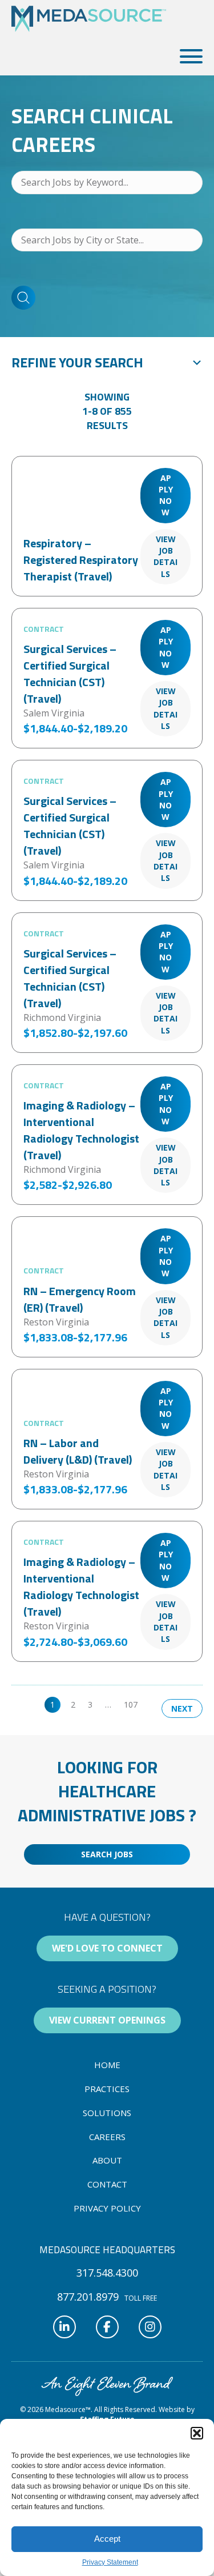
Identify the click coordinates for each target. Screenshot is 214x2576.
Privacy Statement (110, 2562)
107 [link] (131, 1704)
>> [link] (155, 1704)
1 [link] (53, 1704)
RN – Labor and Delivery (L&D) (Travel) (78, 1451)
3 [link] (90, 1704)
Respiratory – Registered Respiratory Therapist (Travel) (81, 560)
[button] (197, 2433)
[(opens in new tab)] (107, 2385)
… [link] (108, 1704)
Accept (107, 2539)
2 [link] (73, 1704)
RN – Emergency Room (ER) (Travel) (80, 1299)
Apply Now (166, 495)
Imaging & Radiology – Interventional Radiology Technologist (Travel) (81, 1130)
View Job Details (165, 556)
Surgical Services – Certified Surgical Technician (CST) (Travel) (70, 674)
